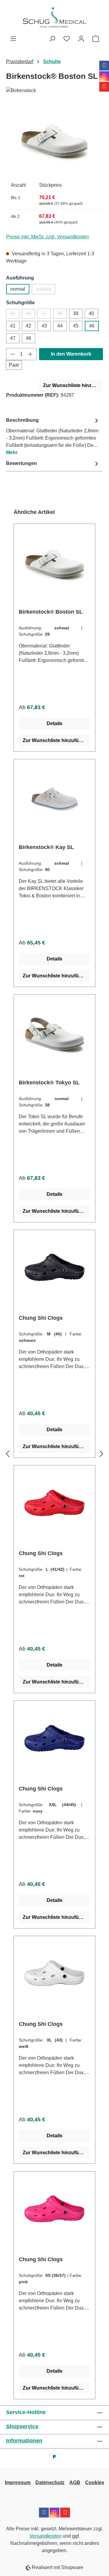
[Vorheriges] (8, 1454)
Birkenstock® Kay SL (46, 847)
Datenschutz (50, 2482)
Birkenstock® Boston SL (51, 612)
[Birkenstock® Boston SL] (54, 140)
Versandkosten (45, 2536)
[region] (54, 140)
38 (62, 315)
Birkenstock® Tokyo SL (49, 1083)
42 (28, 326)
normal (18, 289)
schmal (45, 290)
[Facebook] (104, 66)
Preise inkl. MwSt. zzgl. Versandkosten (48, 237)
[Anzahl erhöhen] (31, 354)
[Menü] (13, 39)
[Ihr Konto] (81, 39)
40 (91, 313)
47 (13, 338)
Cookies (95, 2482)
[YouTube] (104, 87)
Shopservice (22, 2426)
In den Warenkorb (71, 354)
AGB (75, 2482)
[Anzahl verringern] (12, 354)
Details (54, 723)
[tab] (53, 436)
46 (92, 326)
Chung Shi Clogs (41, 1318)
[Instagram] (104, 76)
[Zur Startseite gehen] (54, 18)
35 (15, 315)
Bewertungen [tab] (21, 463)
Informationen (24, 2441)
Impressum (18, 2482)
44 (60, 326)
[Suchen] (52, 39)
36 (30, 315)
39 (76, 313)
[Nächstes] (101, 1454)
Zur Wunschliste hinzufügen (73, 385)
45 (76, 326)
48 (28, 338)
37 (46, 315)
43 (44, 326)
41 (13, 326)
